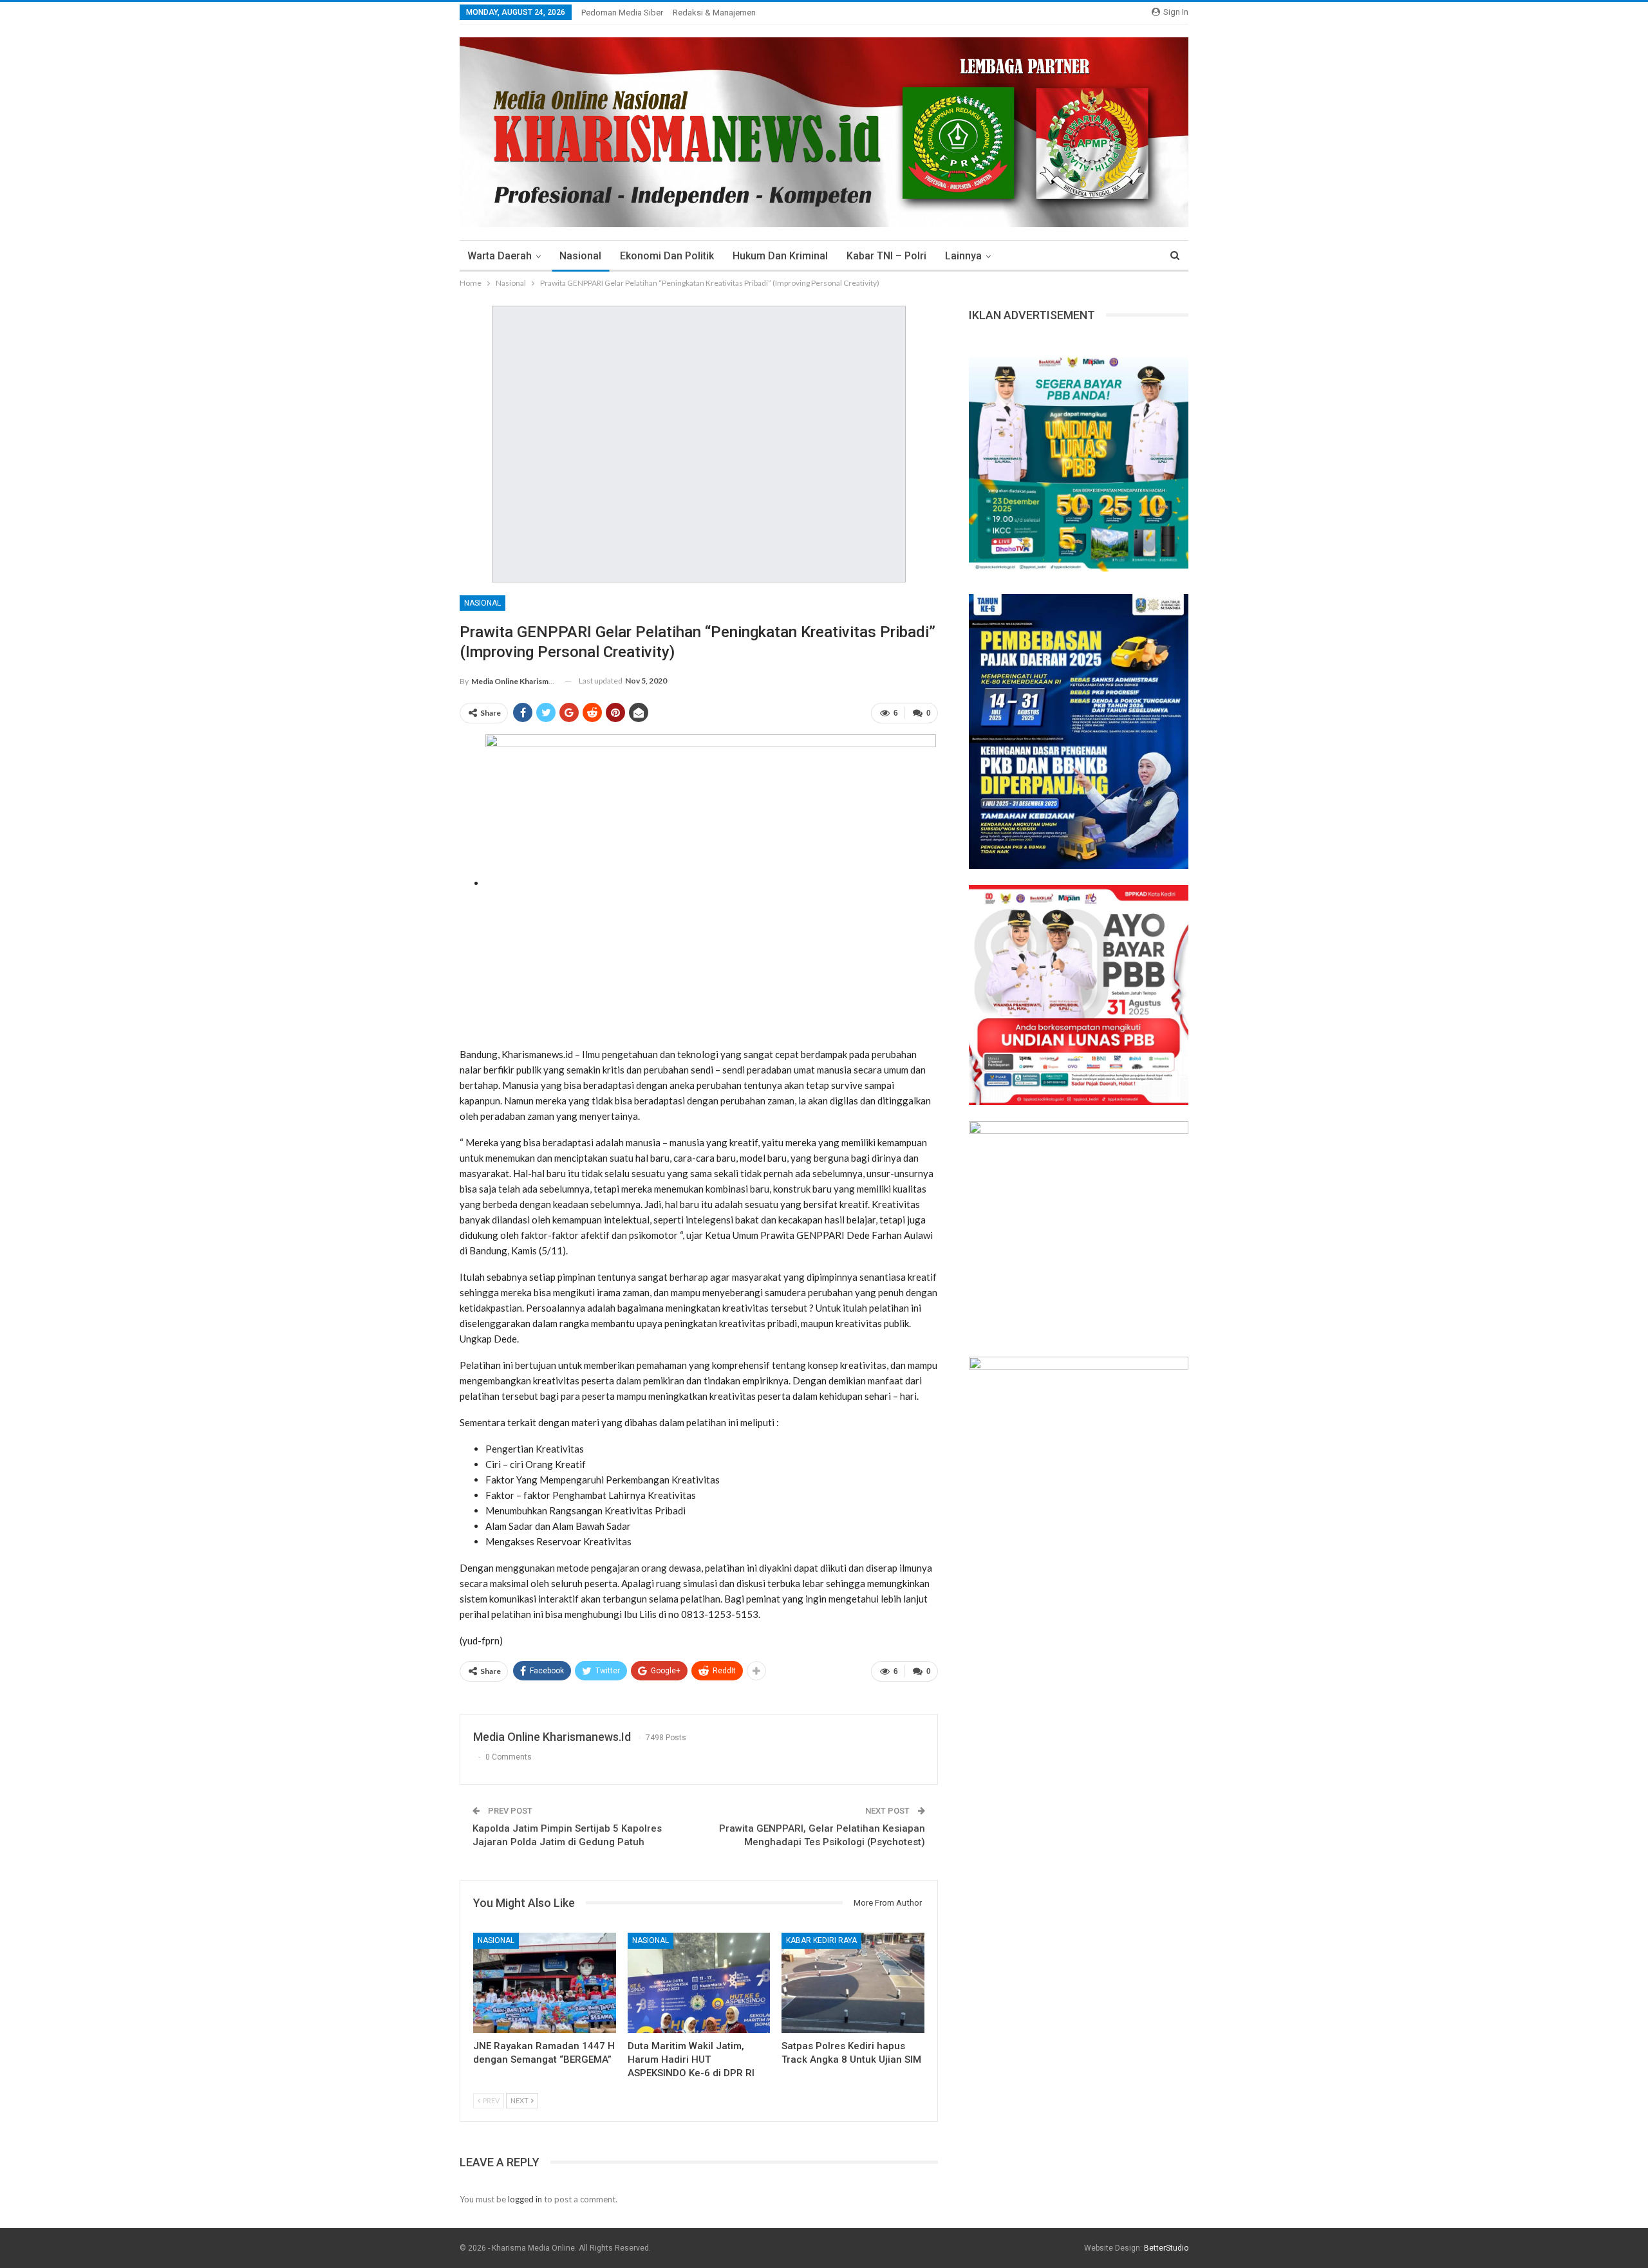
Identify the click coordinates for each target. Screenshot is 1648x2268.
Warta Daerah (500, 256)
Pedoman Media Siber (622, 13)
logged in (525, 2199)
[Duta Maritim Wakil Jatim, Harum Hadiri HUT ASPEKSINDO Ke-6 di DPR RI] (699, 1983)
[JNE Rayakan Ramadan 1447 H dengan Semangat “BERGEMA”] (545, 1983)
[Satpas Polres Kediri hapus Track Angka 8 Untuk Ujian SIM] (853, 1983)
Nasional (580, 256)
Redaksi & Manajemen (714, 13)
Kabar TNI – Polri (886, 256)
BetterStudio (1166, 2248)
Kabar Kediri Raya (821, 1940)
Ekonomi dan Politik (667, 256)
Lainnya (963, 256)
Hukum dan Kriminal (780, 256)
